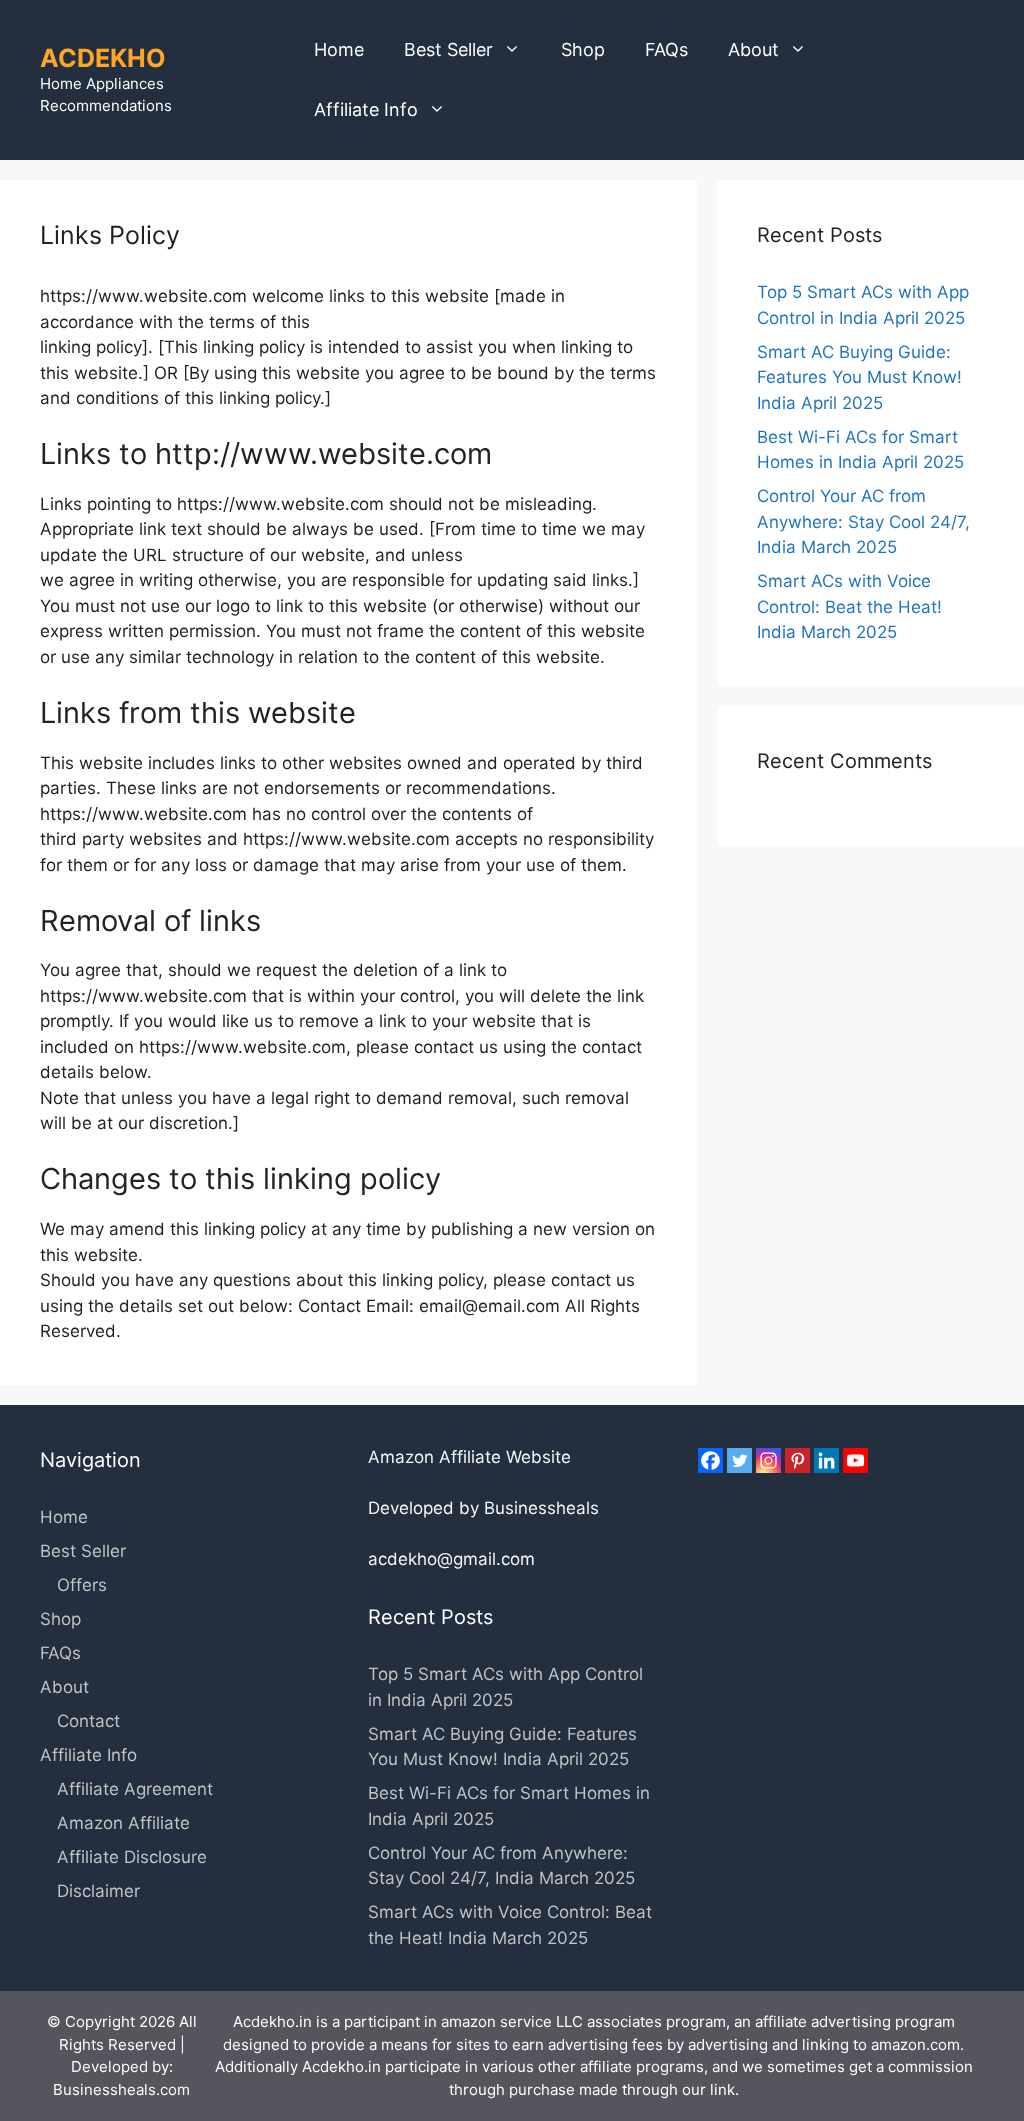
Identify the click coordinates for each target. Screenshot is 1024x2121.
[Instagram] (768, 1460)
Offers (82, 1585)
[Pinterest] (797, 1460)
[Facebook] (710, 1460)
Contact (88, 1721)
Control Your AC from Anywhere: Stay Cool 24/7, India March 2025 (863, 521)
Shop (583, 49)
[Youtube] (855, 1460)
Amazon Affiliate (123, 1823)
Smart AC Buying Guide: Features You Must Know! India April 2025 (859, 377)
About (753, 49)
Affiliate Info (366, 109)
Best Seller (448, 49)
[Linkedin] (826, 1460)
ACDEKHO (103, 58)
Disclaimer (98, 1891)
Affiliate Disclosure (132, 1857)
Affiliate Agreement (135, 1789)
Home (339, 49)
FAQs (666, 49)
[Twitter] (739, 1460)
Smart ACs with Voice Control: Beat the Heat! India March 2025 (849, 606)
